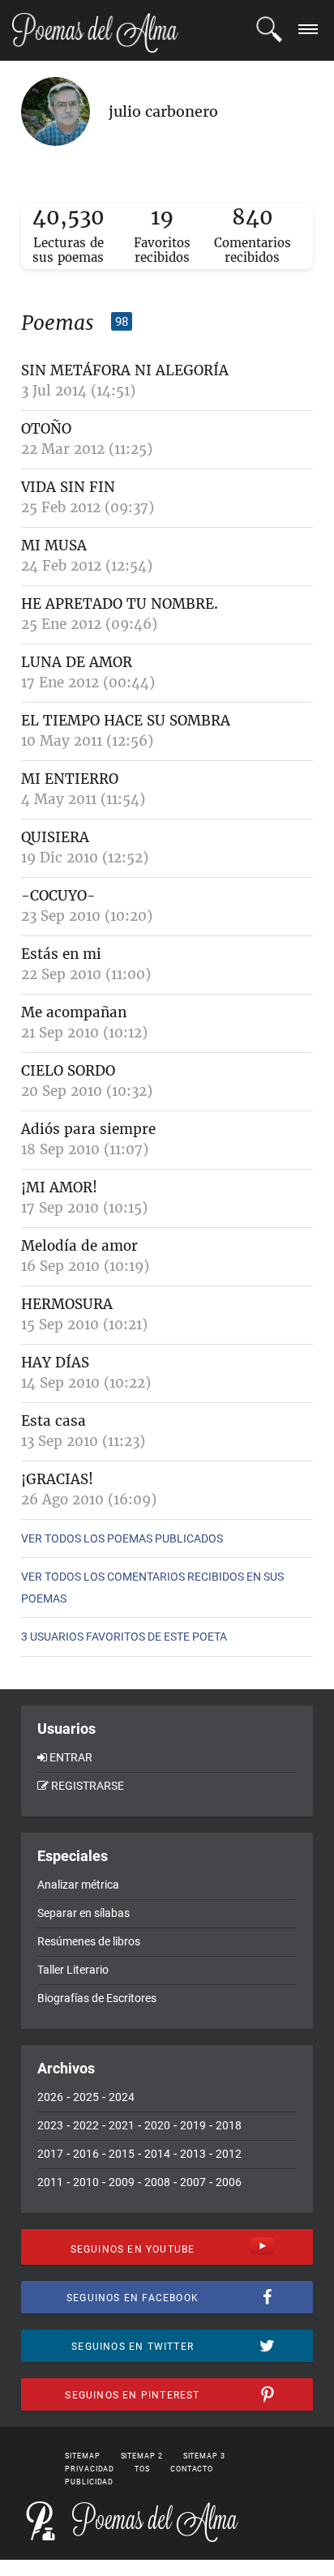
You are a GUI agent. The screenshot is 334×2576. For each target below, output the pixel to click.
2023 (50, 2125)
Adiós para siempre (88, 1129)
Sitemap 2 (142, 2456)
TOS (142, 2469)
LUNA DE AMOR (77, 662)
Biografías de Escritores (97, 1998)
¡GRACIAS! (57, 1479)
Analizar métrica (78, 1885)
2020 (157, 2125)
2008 (157, 2182)
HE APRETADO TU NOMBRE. (120, 604)
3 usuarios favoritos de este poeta (124, 1637)
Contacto (192, 2469)
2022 (86, 2125)
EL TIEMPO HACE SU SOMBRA (126, 721)
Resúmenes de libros (89, 1941)
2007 (193, 2182)
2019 (193, 2125)
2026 (50, 2097)
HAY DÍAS (55, 1363)
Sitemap (82, 2456)
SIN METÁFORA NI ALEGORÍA (125, 370)
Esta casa (54, 1421)
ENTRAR (71, 1757)
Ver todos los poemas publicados (122, 1538)
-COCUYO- (58, 896)
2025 (86, 2097)
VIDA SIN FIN (68, 487)
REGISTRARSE (88, 1786)
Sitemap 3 (204, 2456)
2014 (157, 2154)
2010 (86, 2182)
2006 (229, 2182)
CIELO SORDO (68, 1071)
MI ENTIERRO (70, 779)
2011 (50, 2182)
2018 (229, 2125)
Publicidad (89, 2482)
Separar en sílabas (83, 1913)
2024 (122, 2097)
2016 (86, 2154)
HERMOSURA (67, 1304)
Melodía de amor (79, 1246)
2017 (50, 2154)
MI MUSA (54, 546)
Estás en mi (61, 954)
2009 (122, 2182)
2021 (122, 2125)
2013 (193, 2154)
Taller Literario (73, 1970)
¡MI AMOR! (59, 1187)
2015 (122, 2154)
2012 (229, 2154)
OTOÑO (46, 429)
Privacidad (90, 2469)
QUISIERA (55, 837)
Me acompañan (74, 1012)
